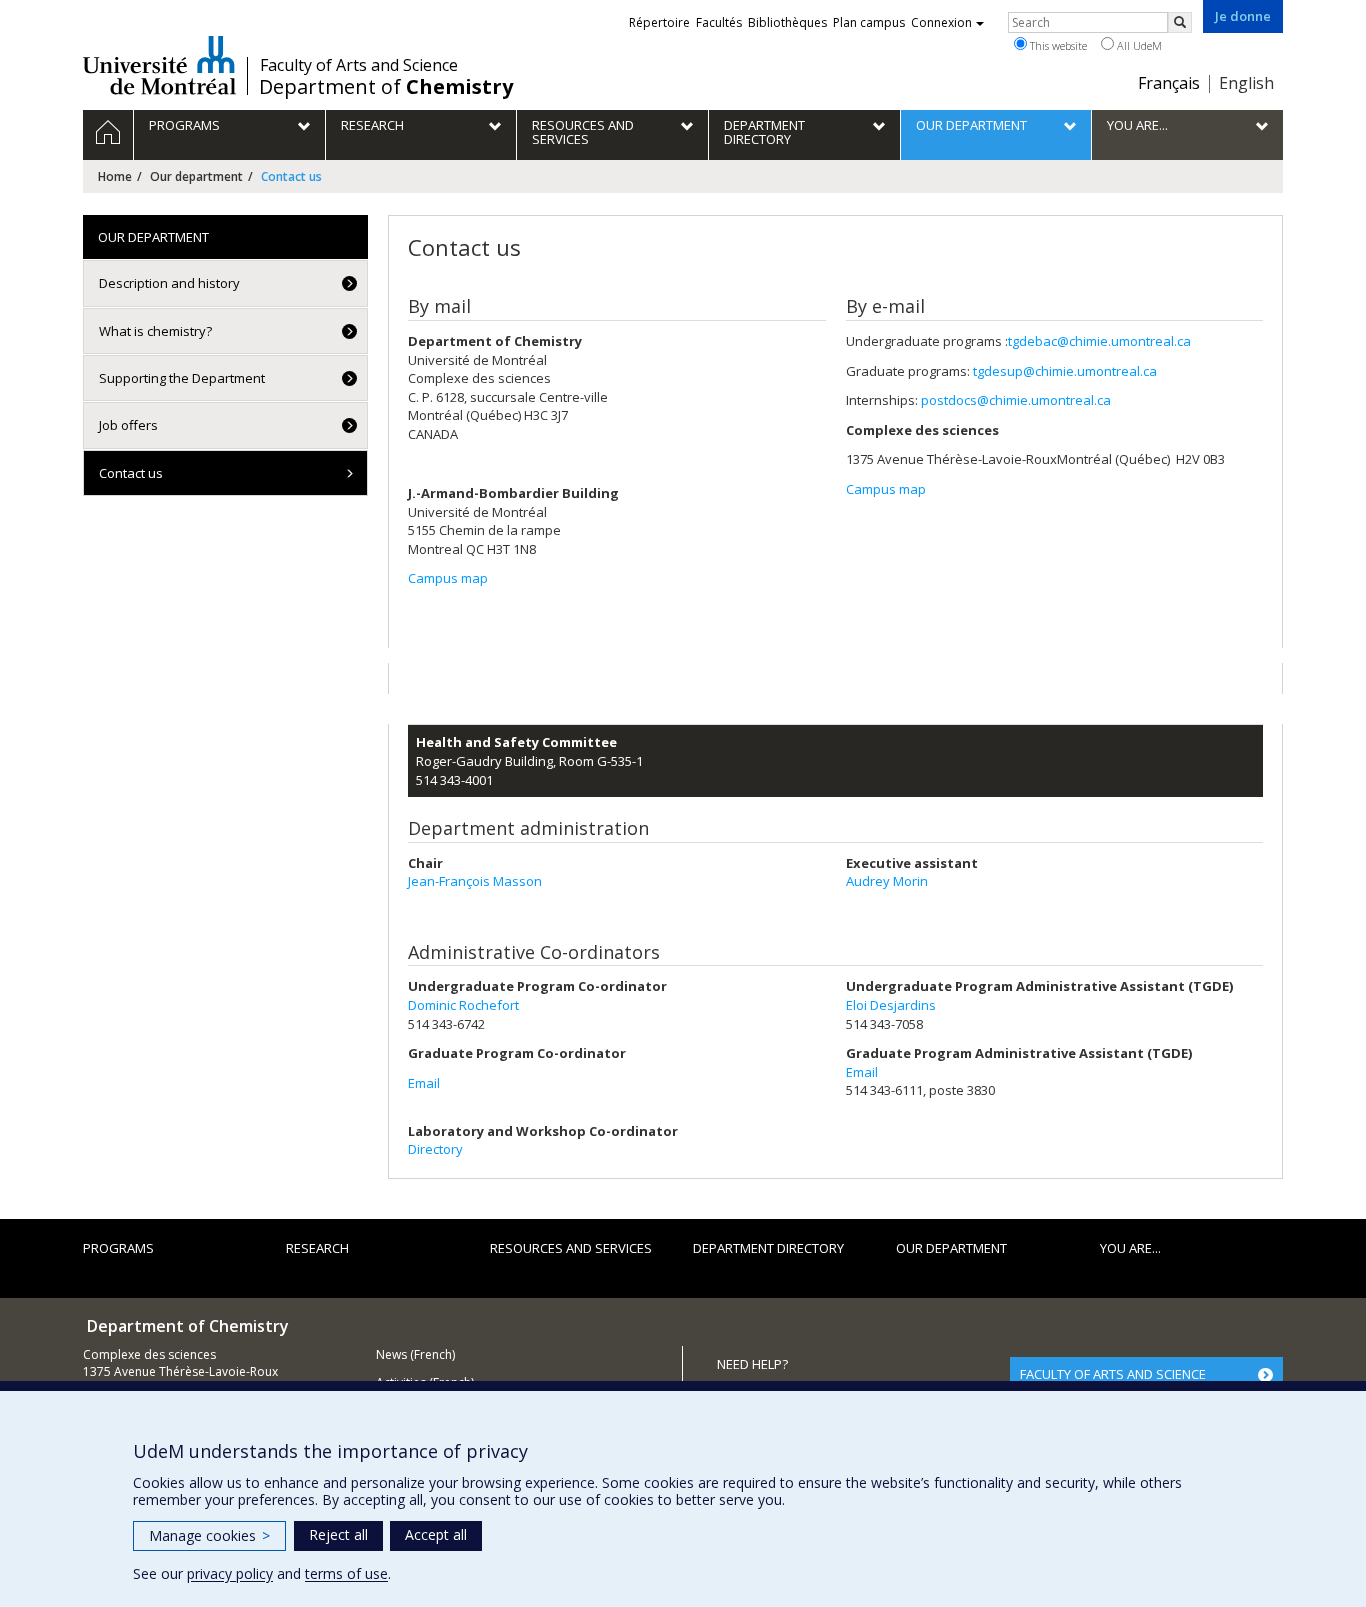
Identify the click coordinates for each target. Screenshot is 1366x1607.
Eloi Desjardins (891, 1005)
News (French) (415, 1354)
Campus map (448, 578)
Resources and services (571, 1248)
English (1246, 83)
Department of (386, 87)
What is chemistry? (155, 331)
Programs (118, 1248)
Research (317, 1248)
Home (115, 176)
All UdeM (1138, 45)
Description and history (169, 283)
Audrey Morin (887, 881)
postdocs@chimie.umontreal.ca (1016, 400)
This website (1057, 45)
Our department (196, 176)
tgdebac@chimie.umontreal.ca (1099, 341)
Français (1169, 83)
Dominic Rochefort (463, 1005)
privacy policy (230, 1573)
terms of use (346, 1573)
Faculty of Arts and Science (359, 65)
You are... (1130, 1248)
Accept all (436, 1534)
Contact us (131, 473)
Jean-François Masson (475, 881)
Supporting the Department (182, 378)
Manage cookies (209, 1535)
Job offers (128, 425)
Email (424, 1083)
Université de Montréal (159, 65)
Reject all (338, 1534)
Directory (435, 1149)
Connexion (941, 22)
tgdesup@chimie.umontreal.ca (1065, 371)
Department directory (768, 1248)
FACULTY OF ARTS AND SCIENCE (1113, 1374)
